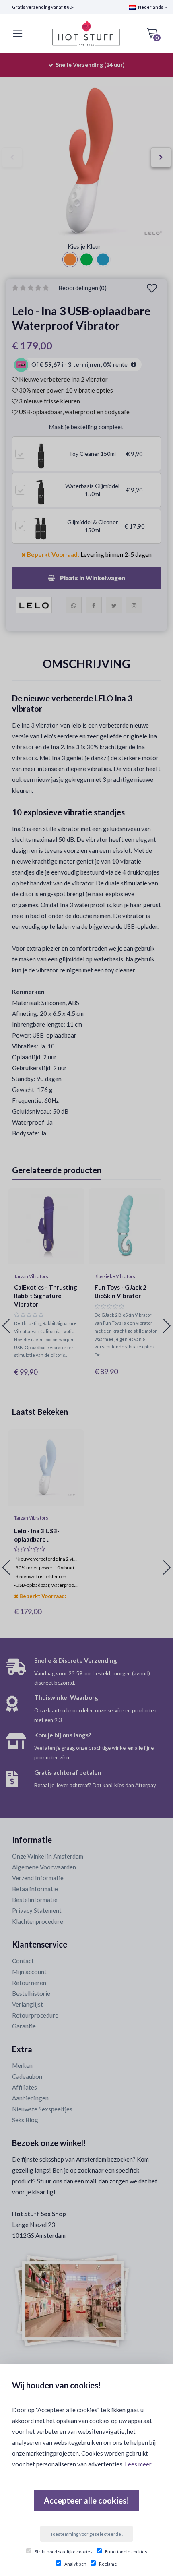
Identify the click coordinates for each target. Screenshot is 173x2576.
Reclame (108, 2564)
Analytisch (75, 2564)
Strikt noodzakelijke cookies (64, 2552)
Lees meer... (140, 2464)
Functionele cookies (126, 2552)
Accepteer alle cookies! (86, 2500)
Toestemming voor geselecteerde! (86, 2534)
